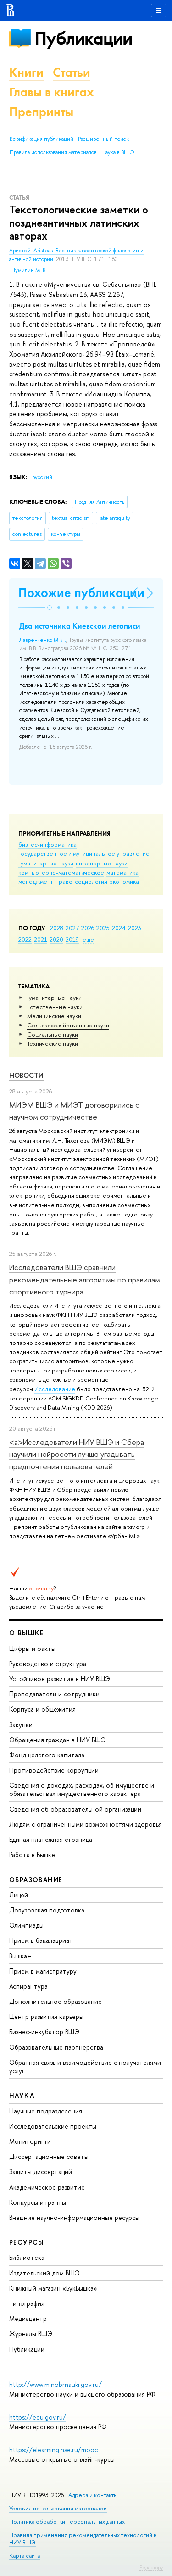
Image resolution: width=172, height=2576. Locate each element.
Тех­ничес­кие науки (53, 1043)
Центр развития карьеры (46, 2016)
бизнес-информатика (47, 844)
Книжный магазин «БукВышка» (53, 2288)
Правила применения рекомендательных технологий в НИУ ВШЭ (83, 2539)
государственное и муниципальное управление (84, 853)
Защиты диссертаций (41, 2172)
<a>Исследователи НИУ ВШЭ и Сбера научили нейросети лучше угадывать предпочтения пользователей (77, 1454)
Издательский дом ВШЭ (44, 2273)
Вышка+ (20, 1956)
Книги (26, 72)
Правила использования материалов (53, 152)
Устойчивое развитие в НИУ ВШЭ (60, 1679)
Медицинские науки (54, 1016)
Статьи (72, 72)
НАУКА (22, 2095)
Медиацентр (28, 2318)
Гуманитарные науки (54, 998)
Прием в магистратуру (43, 1971)
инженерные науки (102, 863)
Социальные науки (53, 1034)
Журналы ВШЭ (31, 2333)
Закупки (21, 1725)
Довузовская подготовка (47, 1910)
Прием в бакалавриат (41, 1940)
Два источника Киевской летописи (80, 626)
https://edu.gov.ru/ (38, 2417)
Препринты (41, 112)
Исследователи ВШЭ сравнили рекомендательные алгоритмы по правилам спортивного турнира (85, 1279)
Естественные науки (55, 1007)
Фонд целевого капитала (47, 1755)
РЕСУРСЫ (27, 2242)
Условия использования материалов (58, 2508)
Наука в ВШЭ (118, 152)
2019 (72, 939)
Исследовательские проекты (53, 2126)
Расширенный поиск (103, 139)
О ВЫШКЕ (27, 1633)
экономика (124, 881)
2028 (57, 928)
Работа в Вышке (32, 1854)
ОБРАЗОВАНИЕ (36, 1880)
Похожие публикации (81, 593)
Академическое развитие (47, 2187)
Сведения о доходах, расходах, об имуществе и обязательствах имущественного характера (82, 1789)
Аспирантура (28, 1986)
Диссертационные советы (49, 2156)
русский (42, 477)
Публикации (83, 38)
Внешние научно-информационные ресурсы (74, 2217)
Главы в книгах (52, 92)
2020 (56, 939)
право (64, 881)
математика (122, 872)
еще (88, 939)
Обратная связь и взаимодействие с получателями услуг (85, 2066)
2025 (103, 928)
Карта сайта (25, 2556)
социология (91, 881)
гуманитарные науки (46, 863)
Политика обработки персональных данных (67, 2522)
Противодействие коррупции (54, 1770)
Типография (27, 2303)
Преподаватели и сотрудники (54, 1694)
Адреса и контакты (93, 2495)
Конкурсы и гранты (38, 2202)
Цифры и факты (32, 1648)
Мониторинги (30, 2141)
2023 (135, 928)
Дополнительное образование (55, 2001)
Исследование (55, 1389)
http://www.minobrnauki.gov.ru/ (55, 2384)
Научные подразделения (46, 2111)
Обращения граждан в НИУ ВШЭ (58, 1740)
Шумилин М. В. (28, 270)
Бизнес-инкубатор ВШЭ (44, 2032)
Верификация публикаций (42, 139)
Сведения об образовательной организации (75, 1809)
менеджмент (36, 881)
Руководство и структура (48, 1664)
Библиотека (27, 2257)
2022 (25, 939)
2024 (119, 928)
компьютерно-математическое (61, 872)
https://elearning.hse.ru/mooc (53, 2450)
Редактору (151, 2567)
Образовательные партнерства (56, 2047)
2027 (72, 928)
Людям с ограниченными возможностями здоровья (86, 1824)
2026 (88, 928)
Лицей (19, 1895)
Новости (26, 1075)
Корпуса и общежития (42, 1709)
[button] (50, 608)
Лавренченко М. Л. (43, 640)
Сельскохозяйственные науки (68, 1025)
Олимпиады (26, 1925)
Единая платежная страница (51, 1839)
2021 (41, 939)
